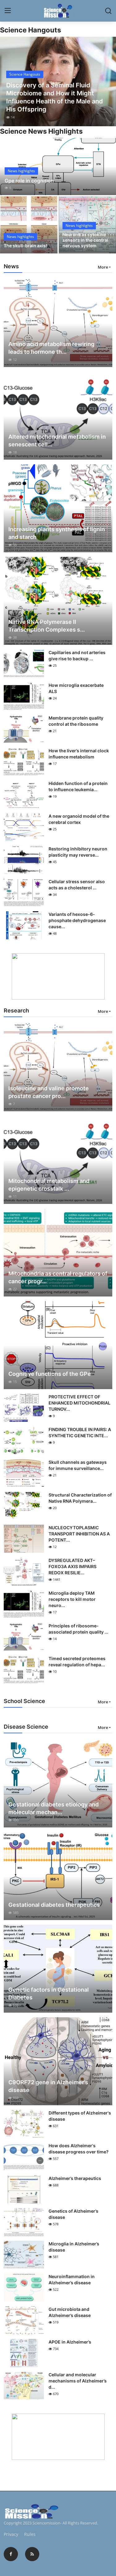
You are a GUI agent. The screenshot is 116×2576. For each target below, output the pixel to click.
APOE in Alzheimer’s (70, 2342)
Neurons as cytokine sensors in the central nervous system (85, 240)
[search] (108, 11)
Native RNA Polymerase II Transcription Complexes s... (47, 626)
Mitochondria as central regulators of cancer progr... (58, 1277)
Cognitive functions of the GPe (50, 1374)
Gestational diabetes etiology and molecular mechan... (54, 1808)
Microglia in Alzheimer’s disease (74, 2247)
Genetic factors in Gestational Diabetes (49, 1994)
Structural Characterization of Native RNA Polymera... (80, 1498)
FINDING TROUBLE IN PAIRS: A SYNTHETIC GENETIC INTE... (80, 1432)
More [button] (103, 267)
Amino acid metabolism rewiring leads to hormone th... (51, 348)
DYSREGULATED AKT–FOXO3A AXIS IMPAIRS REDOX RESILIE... (73, 1566)
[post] (58, 81)
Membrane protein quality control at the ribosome (76, 721)
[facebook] (11, 2554)
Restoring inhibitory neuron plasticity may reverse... (78, 852)
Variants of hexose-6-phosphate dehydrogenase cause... (77, 920)
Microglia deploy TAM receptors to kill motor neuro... (72, 1599)
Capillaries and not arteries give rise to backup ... (77, 655)
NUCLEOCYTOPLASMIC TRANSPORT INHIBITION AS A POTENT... (79, 1534)
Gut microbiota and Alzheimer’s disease (70, 2312)
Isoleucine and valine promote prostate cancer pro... (49, 1092)
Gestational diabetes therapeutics (54, 1905)
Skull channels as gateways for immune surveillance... (78, 1465)
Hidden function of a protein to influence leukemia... (78, 786)
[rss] (32, 2554)
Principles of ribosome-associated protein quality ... (78, 1629)
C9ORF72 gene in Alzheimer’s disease (48, 2086)
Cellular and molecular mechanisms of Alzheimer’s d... (78, 2381)
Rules (30, 2534)
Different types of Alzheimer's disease (80, 2116)
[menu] (8, 11)
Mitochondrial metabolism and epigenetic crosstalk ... (49, 1185)
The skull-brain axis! (25, 246)
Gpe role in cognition (29, 181)
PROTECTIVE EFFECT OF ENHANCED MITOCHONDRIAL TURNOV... (79, 1403)
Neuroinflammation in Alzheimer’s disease (72, 2280)
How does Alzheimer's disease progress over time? (79, 2149)
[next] (108, 81)
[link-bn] (58, 976)
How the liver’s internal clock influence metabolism (79, 754)
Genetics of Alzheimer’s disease (73, 2214)
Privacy (11, 2534)
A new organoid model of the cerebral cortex (79, 819)
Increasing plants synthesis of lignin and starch (57, 533)
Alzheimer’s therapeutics (75, 2178)
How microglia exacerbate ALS (76, 688)
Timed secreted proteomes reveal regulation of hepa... (77, 1662)
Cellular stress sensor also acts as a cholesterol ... (77, 885)
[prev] (8, 81)
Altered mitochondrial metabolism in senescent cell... (57, 440)
